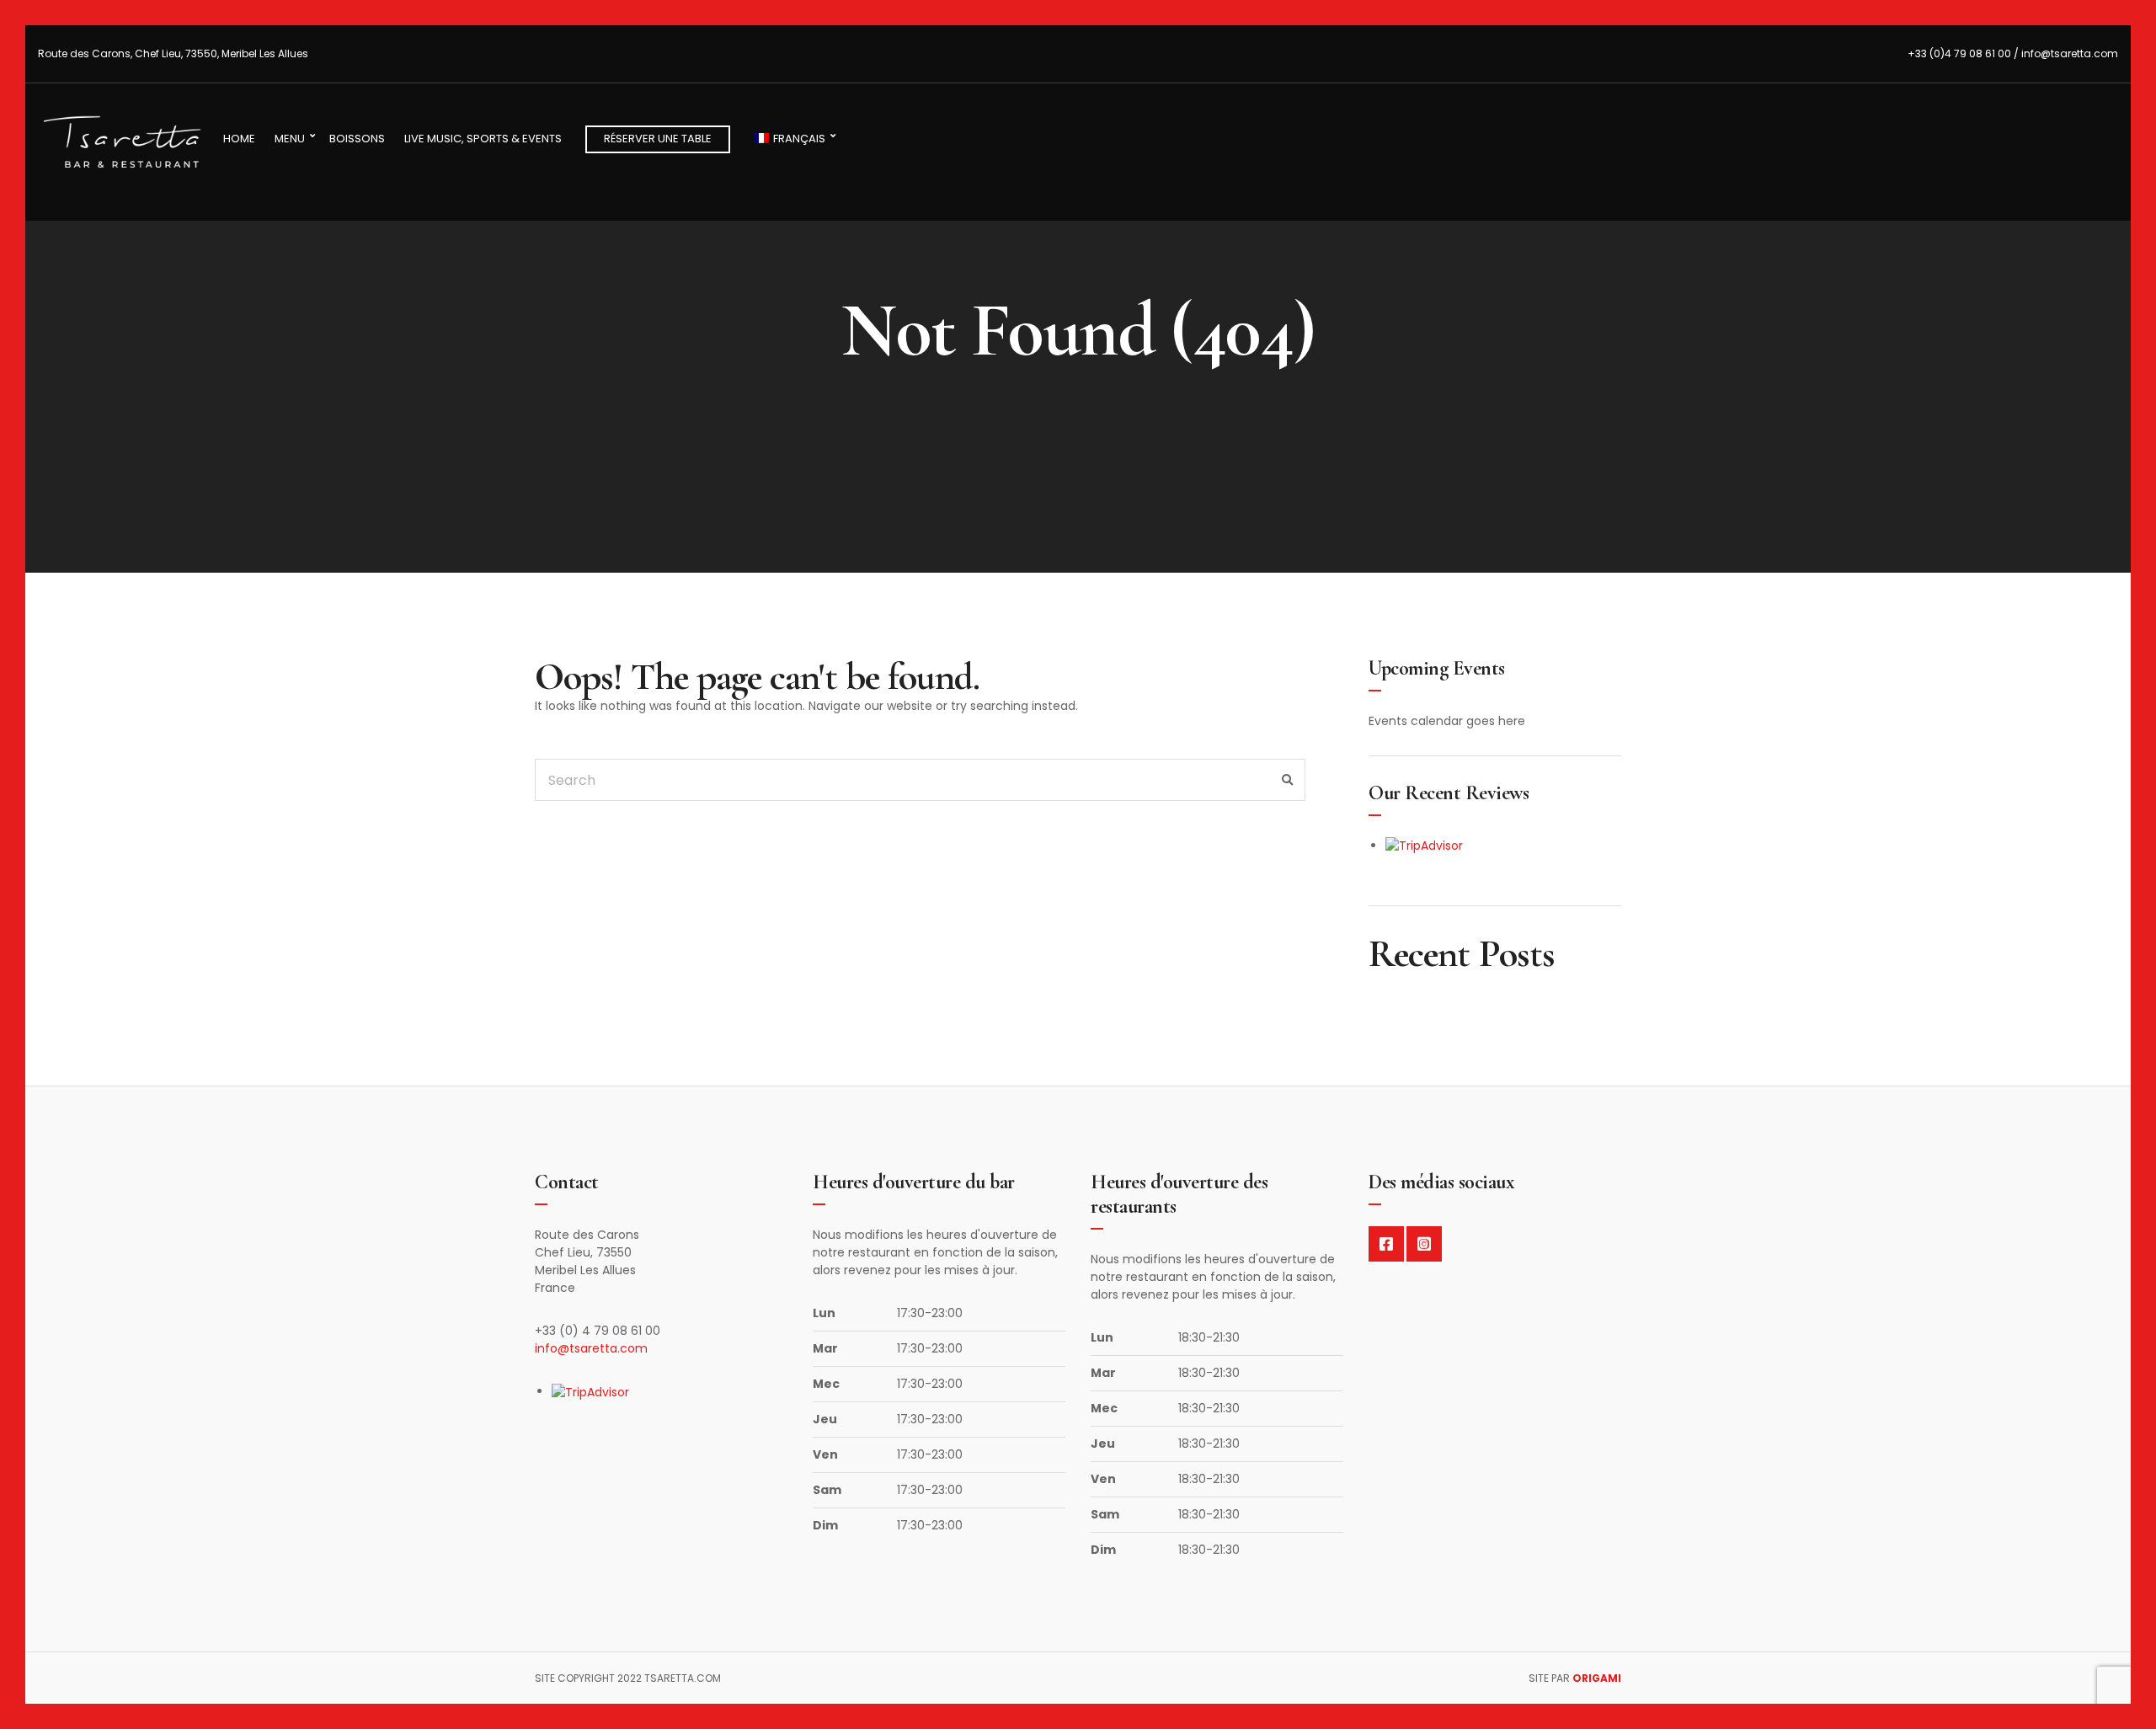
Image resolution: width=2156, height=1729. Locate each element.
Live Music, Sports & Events (483, 139)
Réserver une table (658, 139)
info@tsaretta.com (591, 1348)
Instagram (1424, 1244)
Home (239, 139)
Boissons (357, 139)
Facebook (1386, 1244)
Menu (290, 139)
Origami (1597, 1678)
